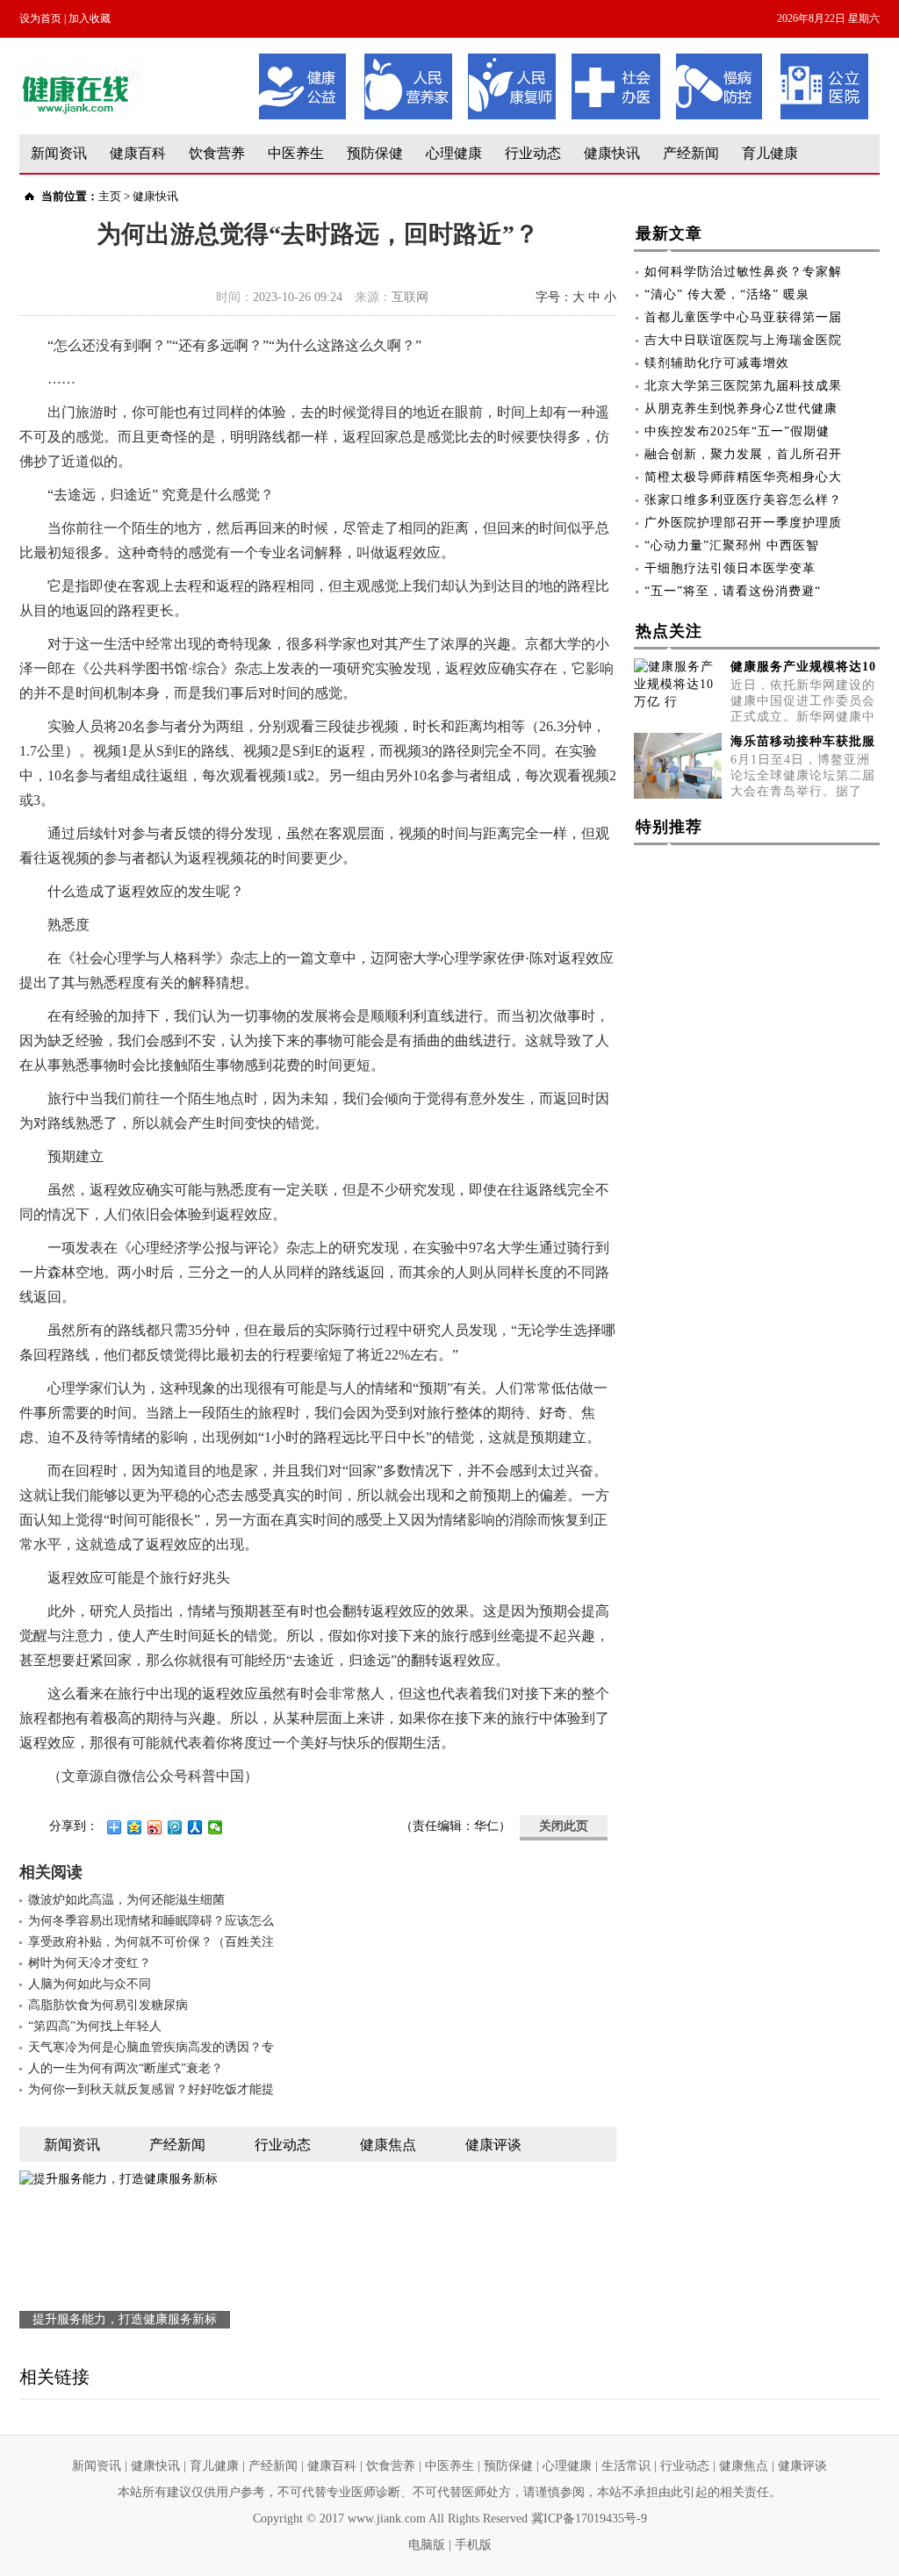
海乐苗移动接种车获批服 (803, 741)
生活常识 (626, 2466)
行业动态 (533, 153)
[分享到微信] (216, 1827)
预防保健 (375, 153)
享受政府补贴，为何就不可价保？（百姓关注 (151, 1942)
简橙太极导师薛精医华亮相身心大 (743, 477)
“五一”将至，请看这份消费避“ (733, 591)
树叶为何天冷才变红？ (90, 1963)
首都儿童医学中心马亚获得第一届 (743, 317)
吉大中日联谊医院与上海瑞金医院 (743, 340)
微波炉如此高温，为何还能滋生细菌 (126, 1900)
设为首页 (40, 18)
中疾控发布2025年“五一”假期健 (737, 431)
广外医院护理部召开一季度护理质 (743, 523)
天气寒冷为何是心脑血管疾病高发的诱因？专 (151, 2047)
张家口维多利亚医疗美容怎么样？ (743, 500)
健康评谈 (802, 2466)
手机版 (473, 2545)
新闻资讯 (59, 153)
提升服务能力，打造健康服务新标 (125, 2319)
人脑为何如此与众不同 (90, 1984)
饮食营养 (217, 153)
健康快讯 (612, 153)
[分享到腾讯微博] (175, 1827)
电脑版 (427, 2545)
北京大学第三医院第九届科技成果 (743, 386)
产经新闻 (691, 153)
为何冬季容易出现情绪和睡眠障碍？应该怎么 (151, 1921)
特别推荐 (669, 827)
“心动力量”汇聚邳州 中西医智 (732, 545)
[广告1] (564, 59)
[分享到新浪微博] (155, 1827)
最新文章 (669, 233)
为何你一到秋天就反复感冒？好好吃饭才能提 (151, 2089)
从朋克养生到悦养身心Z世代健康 (741, 409)
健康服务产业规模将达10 (803, 667)
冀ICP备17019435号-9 (589, 2519)
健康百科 (138, 153)
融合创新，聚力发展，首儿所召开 (743, 454)
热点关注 (669, 631)
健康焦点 (744, 2466)
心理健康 (454, 153)
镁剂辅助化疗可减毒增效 (717, 363)
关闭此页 (564, 1826)
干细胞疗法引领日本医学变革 (730, 568)
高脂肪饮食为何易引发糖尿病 (108, 2005)
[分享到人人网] (195, 1827)
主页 (110, 196)
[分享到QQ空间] (135, 1827)
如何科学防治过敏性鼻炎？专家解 (743, 272)
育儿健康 (770, 153)
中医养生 (296, 153)
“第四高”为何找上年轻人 (95, 2026)
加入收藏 (90, 18)
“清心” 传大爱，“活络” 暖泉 (727, 294)
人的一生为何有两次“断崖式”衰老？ (126, 2068)
